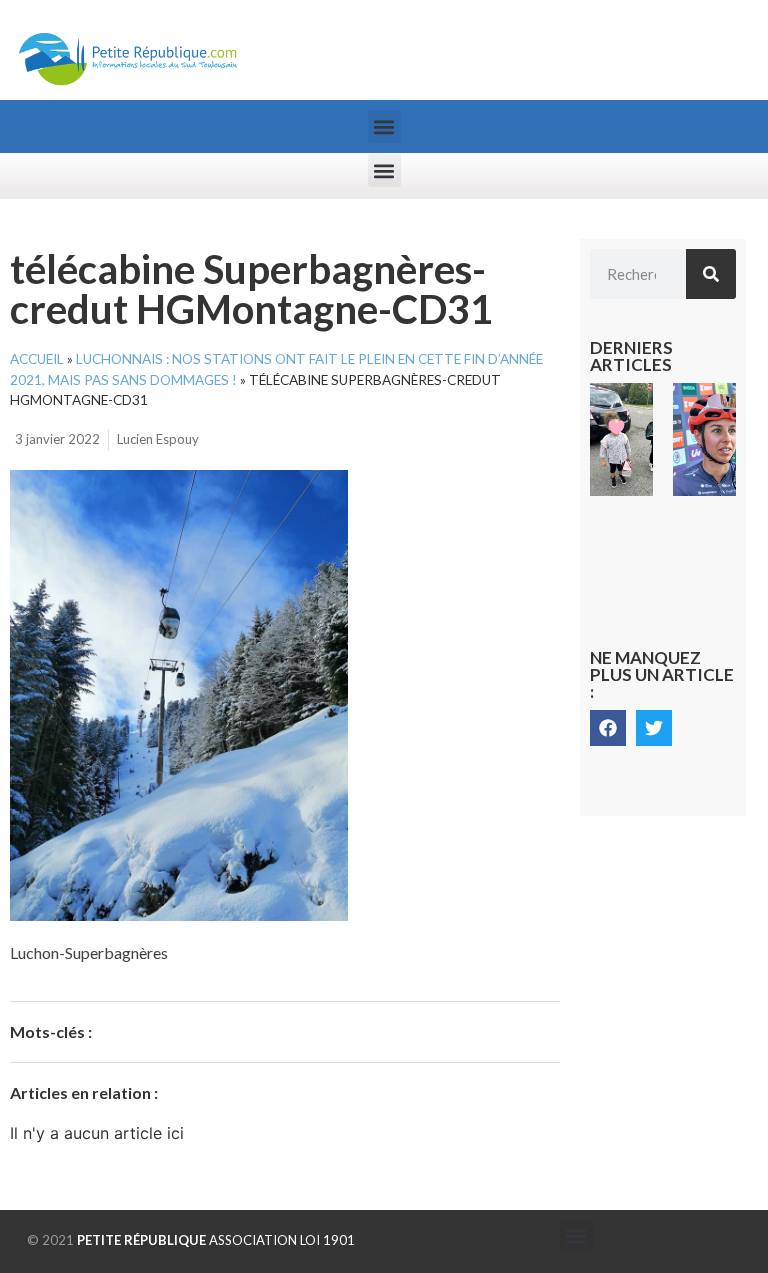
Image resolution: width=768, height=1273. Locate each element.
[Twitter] (654, 728)
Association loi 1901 (216, 1240)
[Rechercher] (711, 274)
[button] (384, 126)
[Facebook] (608, 728)
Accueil (37, 359)
